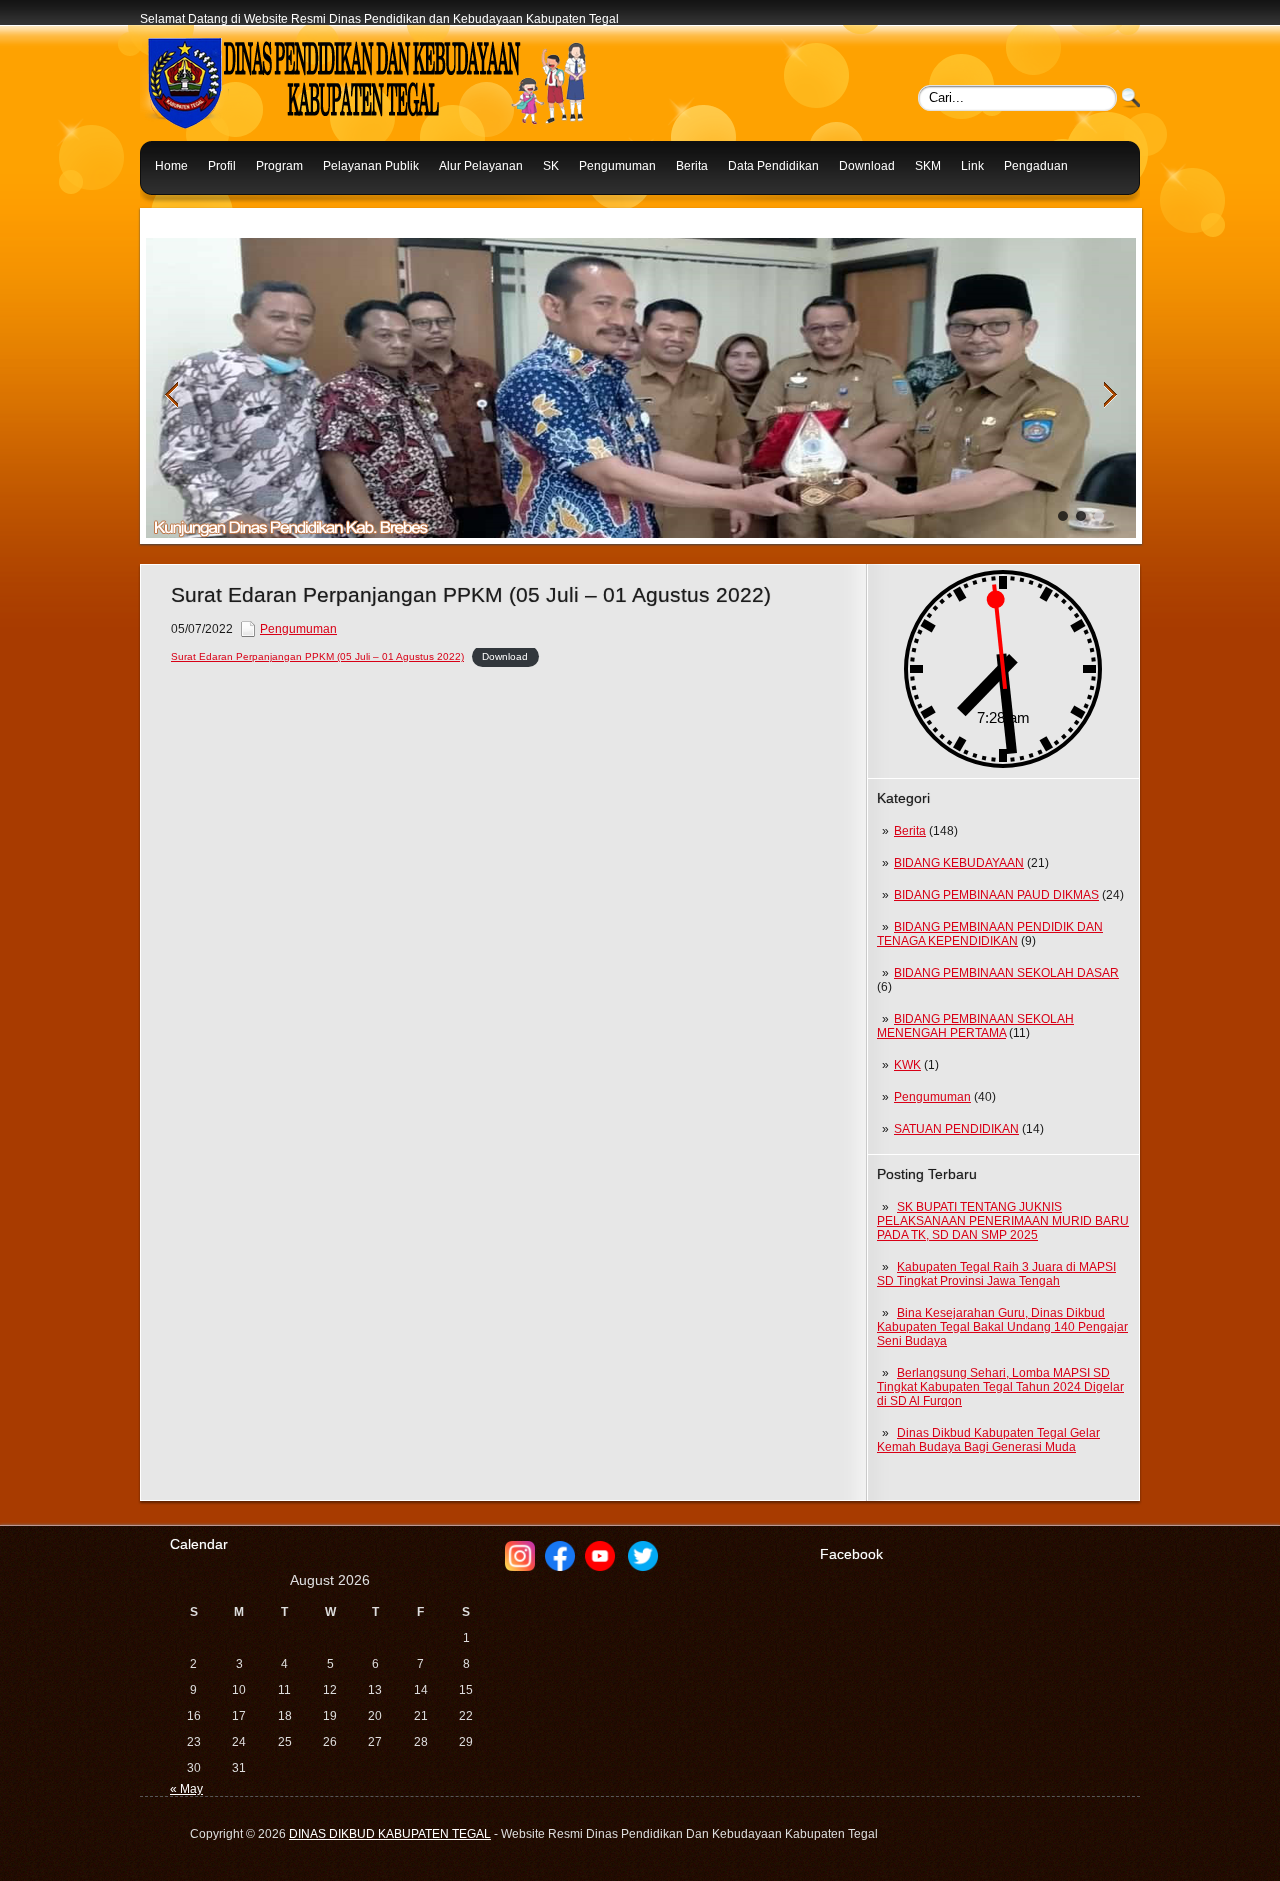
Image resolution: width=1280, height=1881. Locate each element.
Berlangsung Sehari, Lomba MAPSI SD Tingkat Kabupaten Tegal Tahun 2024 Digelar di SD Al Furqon (1000, 1387)
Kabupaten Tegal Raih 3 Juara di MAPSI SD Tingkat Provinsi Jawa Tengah (996, 1274)
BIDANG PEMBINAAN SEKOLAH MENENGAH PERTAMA (975, 1026)
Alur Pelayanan (481, 166)
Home (171, 166)
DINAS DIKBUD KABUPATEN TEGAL (390, 1834)
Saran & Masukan (203, 214)
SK (551, 166)
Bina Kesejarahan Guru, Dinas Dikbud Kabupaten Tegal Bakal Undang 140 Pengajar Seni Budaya (1002, 1327)
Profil (222, 166)
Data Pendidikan (773, 166)
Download (867, 166)
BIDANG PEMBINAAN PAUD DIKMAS (996, 895)
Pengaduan (1036, 166)
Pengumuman (617, 166)
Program (279, 166)
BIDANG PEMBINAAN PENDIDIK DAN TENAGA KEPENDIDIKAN (990, 934)
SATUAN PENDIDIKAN (956, 1129)
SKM (928, 166)
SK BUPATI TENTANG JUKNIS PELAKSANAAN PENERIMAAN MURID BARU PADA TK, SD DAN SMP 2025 (1003, 1221)
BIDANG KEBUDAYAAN (959, 863)
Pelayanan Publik (371, 166)
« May (186, 1789)
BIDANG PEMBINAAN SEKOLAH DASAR (1006, 973)
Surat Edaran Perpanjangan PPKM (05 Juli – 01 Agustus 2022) (317, 656)
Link (972, 166)
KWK (907, 1065)
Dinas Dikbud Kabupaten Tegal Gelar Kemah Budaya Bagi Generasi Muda (988, 1440)
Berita (692, 166)
